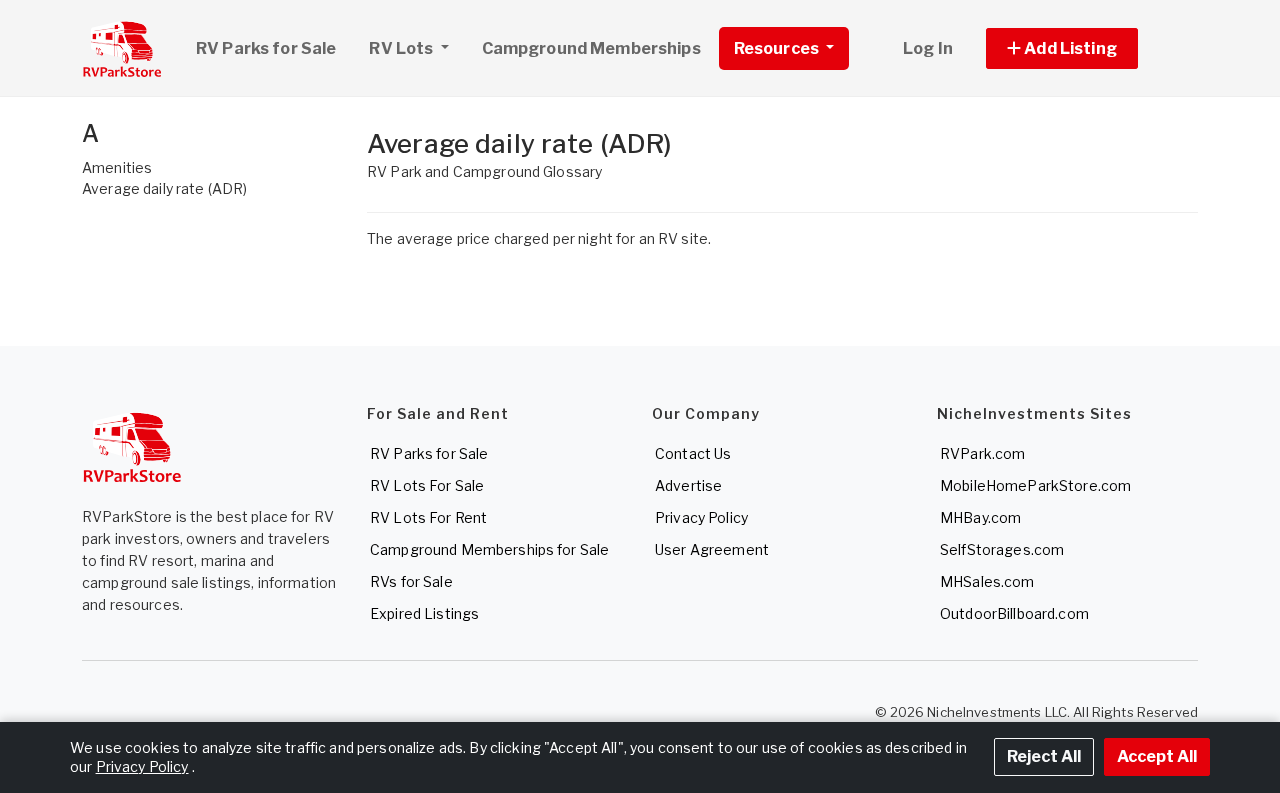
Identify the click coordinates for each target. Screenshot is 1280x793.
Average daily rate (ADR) (164, 188)
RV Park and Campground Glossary (484, 171)
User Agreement (712, 549)
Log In (928, 48)
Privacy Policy (701, 517)
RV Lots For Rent (428, 517)
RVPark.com (982, 453)
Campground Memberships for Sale (489, 549)
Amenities (117, 167)
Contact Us (693, 453)
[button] (1084, 48)
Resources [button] (778, 48)
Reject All (1044, 756)
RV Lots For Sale (427, 485)
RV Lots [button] (402, 48)
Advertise (688, 485)
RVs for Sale (411, 581)
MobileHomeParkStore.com (1035, 485)
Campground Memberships (591, 48)
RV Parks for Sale (266, 48)
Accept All (1157, 756)
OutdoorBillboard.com (1014, 613)
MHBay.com (980, 517)
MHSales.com (987, 581)
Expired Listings (424, 613)
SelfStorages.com (1002, 549)
